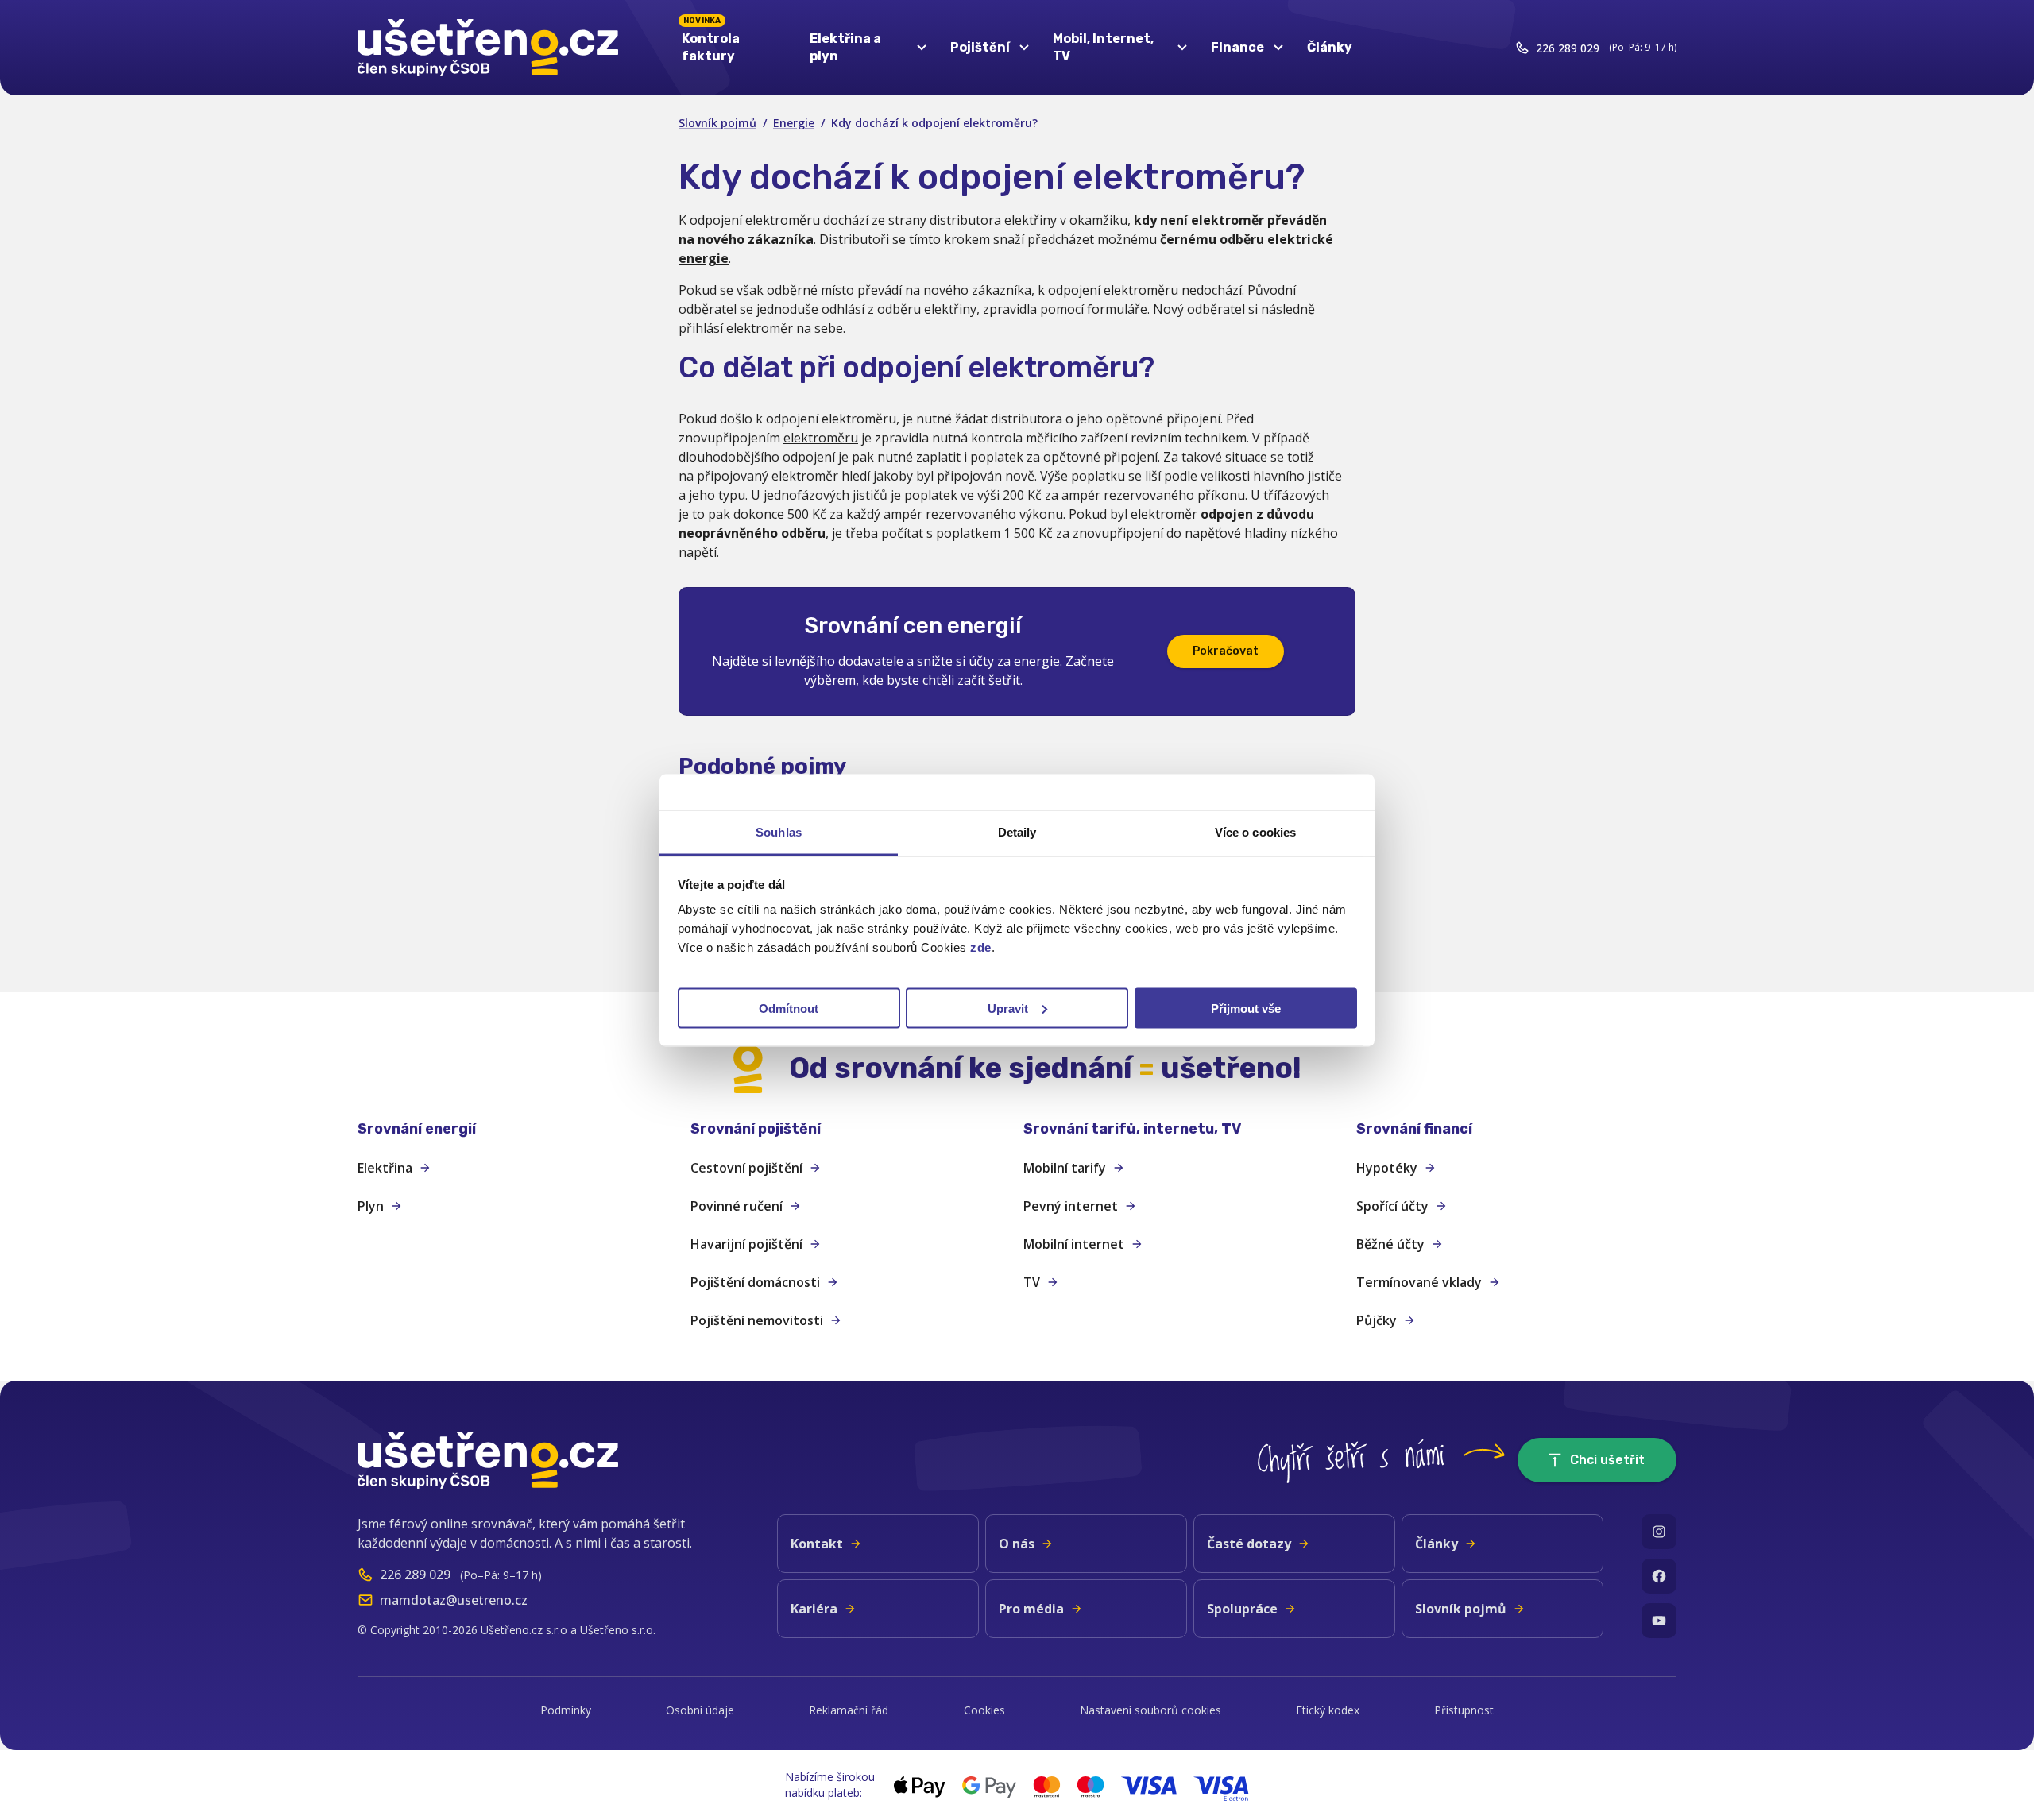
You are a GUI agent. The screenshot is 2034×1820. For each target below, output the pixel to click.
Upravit (1008, 1008)
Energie (794, 123)
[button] (518, 1129)
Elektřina (385, 1168)
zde (981, 947)
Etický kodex (1328, 1710)
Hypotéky (1387, 1168)
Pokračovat (1226, 651)
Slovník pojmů (717, 123)
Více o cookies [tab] (1255, 831)
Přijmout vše (1246, 1008)
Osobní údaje (700, 1710)
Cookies (984, 1710)
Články (1330, 47)
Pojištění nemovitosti (757, 1320)
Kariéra (814, 1609)
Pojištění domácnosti (755, 1282)
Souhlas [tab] (779, 831)
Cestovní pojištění (746, 1168)
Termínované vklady (1419, 1282)
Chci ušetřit (1607, 1460)
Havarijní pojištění (746, 1244)
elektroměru (821, 438)
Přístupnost (1464, 1710)
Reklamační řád (849, 1710)
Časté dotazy (1249, 1544)
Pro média (1031, 1609)
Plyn (371, 1206)
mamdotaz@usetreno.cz (454, 1600)
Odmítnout (789, 1008)
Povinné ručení (737, 1206)
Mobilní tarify (1065, 1168)
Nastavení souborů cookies (1150, 1710)
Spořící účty (1392, 1206)
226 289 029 (1568, 48)
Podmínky (566, 1710)
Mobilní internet (1074, 1244)
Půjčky (1377, 1320)
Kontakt (817, 1544)
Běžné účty (1390, 1244)
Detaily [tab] (1017, 831)
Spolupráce (1242, 1609)
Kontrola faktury (711, 44)
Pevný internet (1071, 1206)
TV (1032, 1282)
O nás (1017, 1544)
